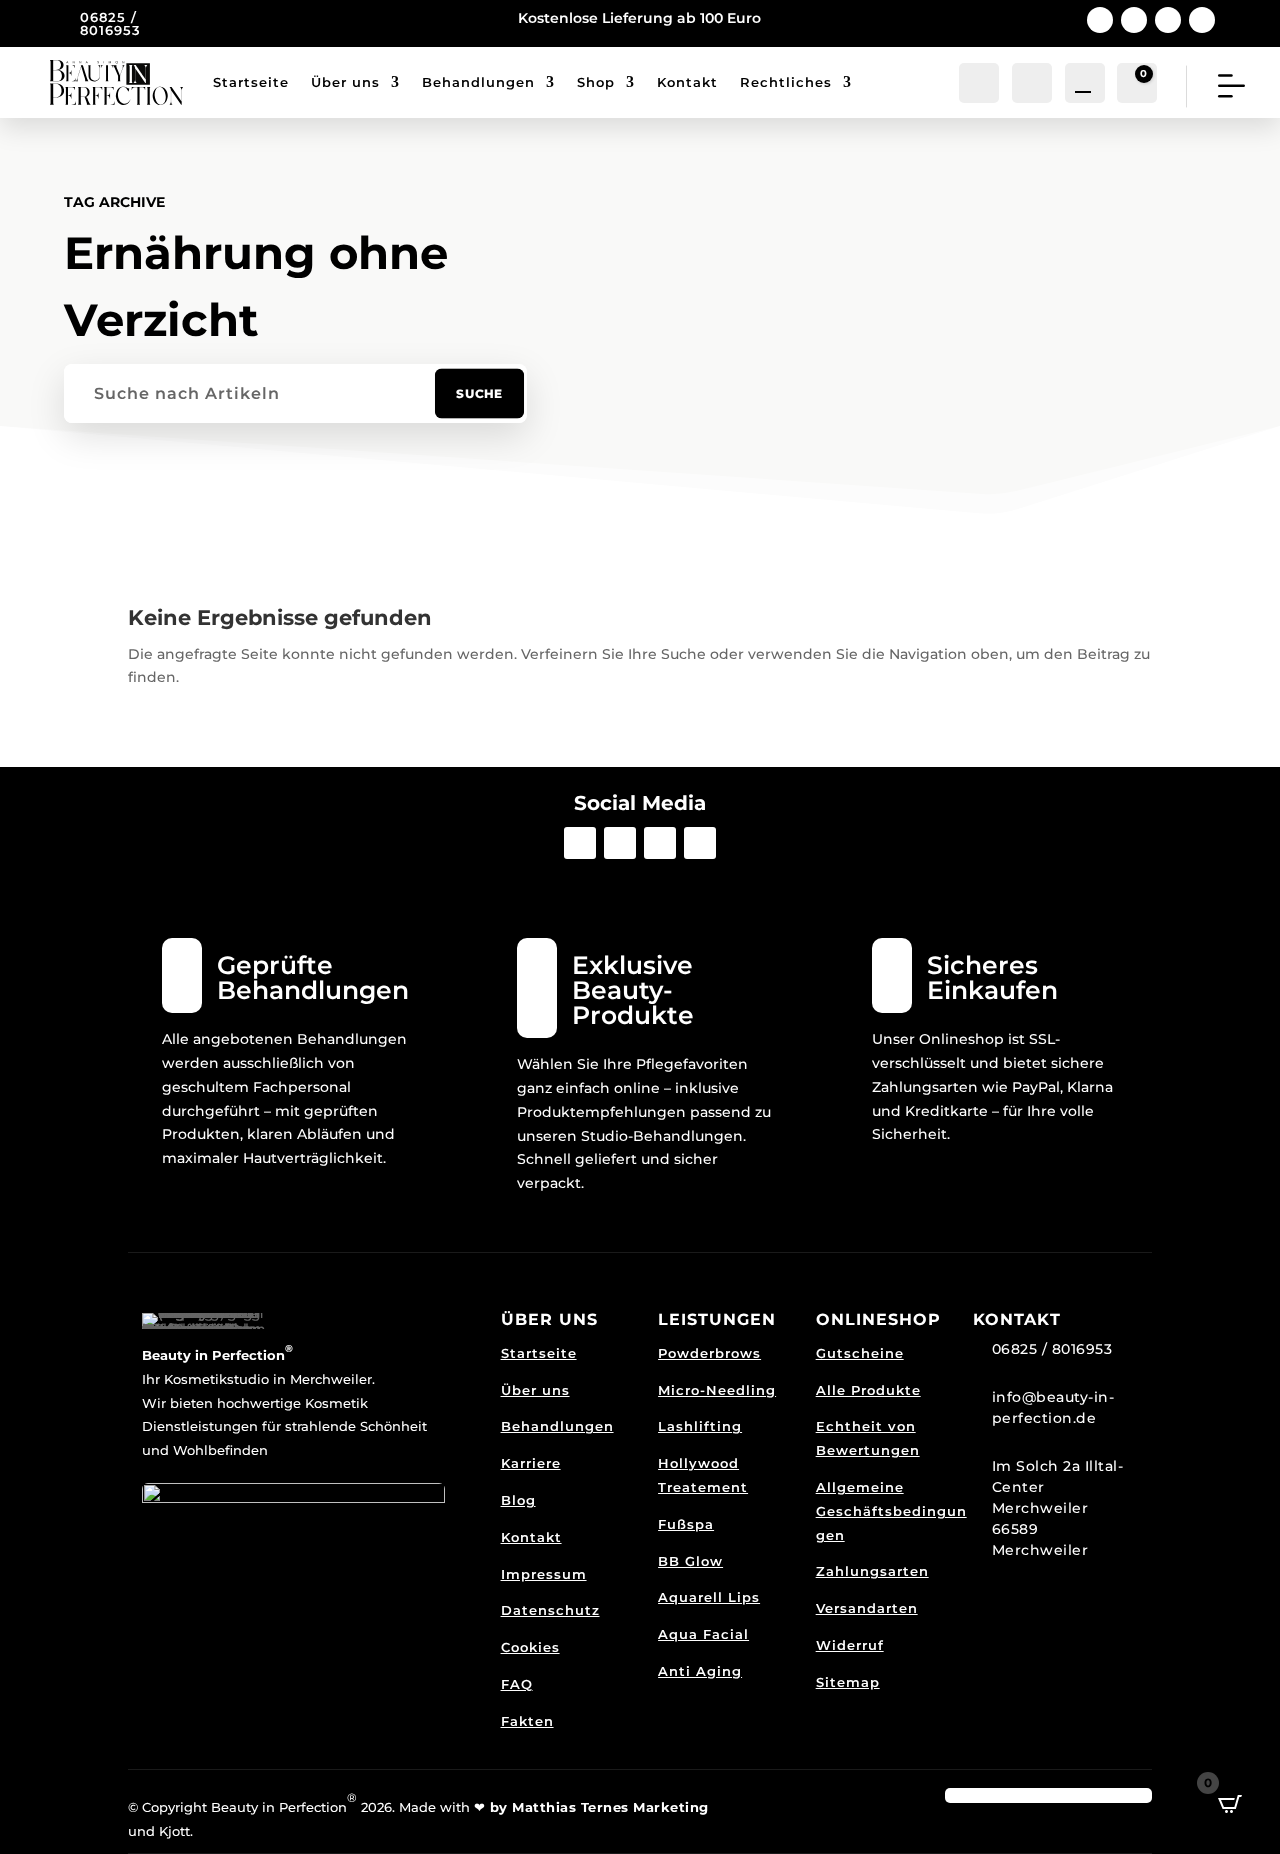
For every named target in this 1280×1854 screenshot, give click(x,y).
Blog (518, 1500)
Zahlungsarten (872, 1571)
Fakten (527, 1721)
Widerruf (850, 1645)
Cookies (530, 1647)
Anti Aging (700, 1671)
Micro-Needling (717, 1390)
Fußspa (686, 1524)
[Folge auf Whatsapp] (1202, 20)
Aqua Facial (703, 1634)
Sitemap (848, 1682)
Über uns (345, 82)
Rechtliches (786, 82)
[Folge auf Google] (1168, 20)
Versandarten (867, 1608)
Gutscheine (860, 1353)
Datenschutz (550, 1610)
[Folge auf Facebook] (1100, 20)
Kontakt (687, 82)
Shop (596, 82)
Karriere (531, 1463)
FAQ (517, 1684)
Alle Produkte (868, 1390)
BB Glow (690, 1561)
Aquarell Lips (709, 1597)
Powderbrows (709, 1353)
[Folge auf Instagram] (1134, 20)
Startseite (251, 82)
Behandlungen (478, 82)
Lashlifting (700, 1426)
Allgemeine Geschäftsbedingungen (891, 1511)
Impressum (544, 1574)
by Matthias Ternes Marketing (597, 1807)
